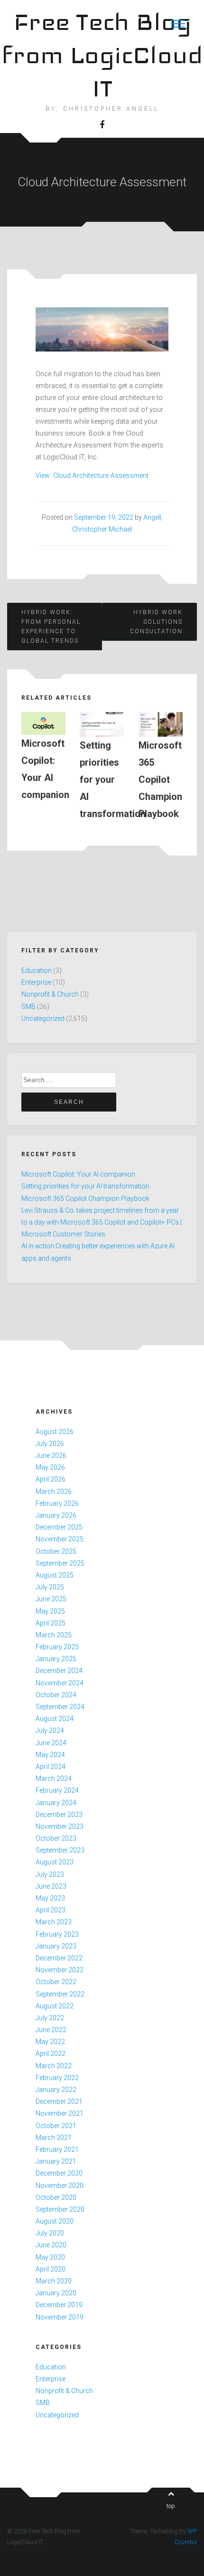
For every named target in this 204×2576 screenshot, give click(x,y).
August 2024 (55, 1719)
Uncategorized (43, 1018)
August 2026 (55, 1432)
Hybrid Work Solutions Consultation (156, 622)
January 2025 (56, 1659)
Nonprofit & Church (50, 994)
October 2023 (56, 1838)
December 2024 (59, 1671)
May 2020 (50, 2257)
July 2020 (50, 2233)
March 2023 (54, 1922)
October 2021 (56, 2126)
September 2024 (60, 1707)
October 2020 (56, 2197)
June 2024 (51, 1743)
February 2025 (57, 1647)
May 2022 (50, 2042)
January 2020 (56, 2293)
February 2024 (57, 1790)
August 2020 (55, 2221)
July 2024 (50, 1730)
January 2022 (56, 2090)
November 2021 (60, 2113)
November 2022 (60, 1970)
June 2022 (51, 2030)
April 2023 (51, 1910)
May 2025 (50, 1611)
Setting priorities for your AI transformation (85, 1186)
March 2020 (54, 2281)
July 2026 (50, 1444)
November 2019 (60, 2317)
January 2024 (56, 1803)
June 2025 (51, 1599)
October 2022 (56, 1982)
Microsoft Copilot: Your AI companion (78, 1174)
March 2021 (54, 2138)
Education (37, 970)
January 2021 (56, 2161)
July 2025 (50, 1587)
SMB (28, 1007)
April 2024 (51, 1767)
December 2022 (59, 1958)
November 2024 (60, 1683)
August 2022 (55, 2006)
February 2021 (57, 2149)
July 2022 (50, 2018)
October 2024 (56, 1695)
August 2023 (55, 1862)
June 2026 (51, 1455)
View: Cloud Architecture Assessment (92, 475)
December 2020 (59, 2173)
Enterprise (36, 982)
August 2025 (55, 1575)
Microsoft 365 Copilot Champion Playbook (85, 1198)
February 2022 (57, 2078)
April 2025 (51, 1623)
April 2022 (51, 2053)
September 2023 (60, 1850)
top (171, 2506)
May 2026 (50, 1467)
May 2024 (50, 1755)
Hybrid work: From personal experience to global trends (51, 627)
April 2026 (51, 1479)
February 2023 (57, 1934)
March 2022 (54, 2066)
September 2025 (60, 1563)
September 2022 (60, 1994)
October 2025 (56, 1551)
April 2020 (51, 2269)
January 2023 (56, 1946)
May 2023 (50, 1898)
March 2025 (54, 1635)
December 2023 (59, 1815)
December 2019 (59, 2305)
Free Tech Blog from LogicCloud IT (102, 55)
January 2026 (56, 1515)
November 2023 (60, 1826)
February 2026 (57, 1503)
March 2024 (54, 1778)
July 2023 (50, 1874)
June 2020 (51, 2245)
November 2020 (60, 2186)
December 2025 (59, 1527)
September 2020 (60, 2209)
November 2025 (60, 1539)
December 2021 (59, 2101)
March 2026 (54, 1492)
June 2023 (51, 1886)
